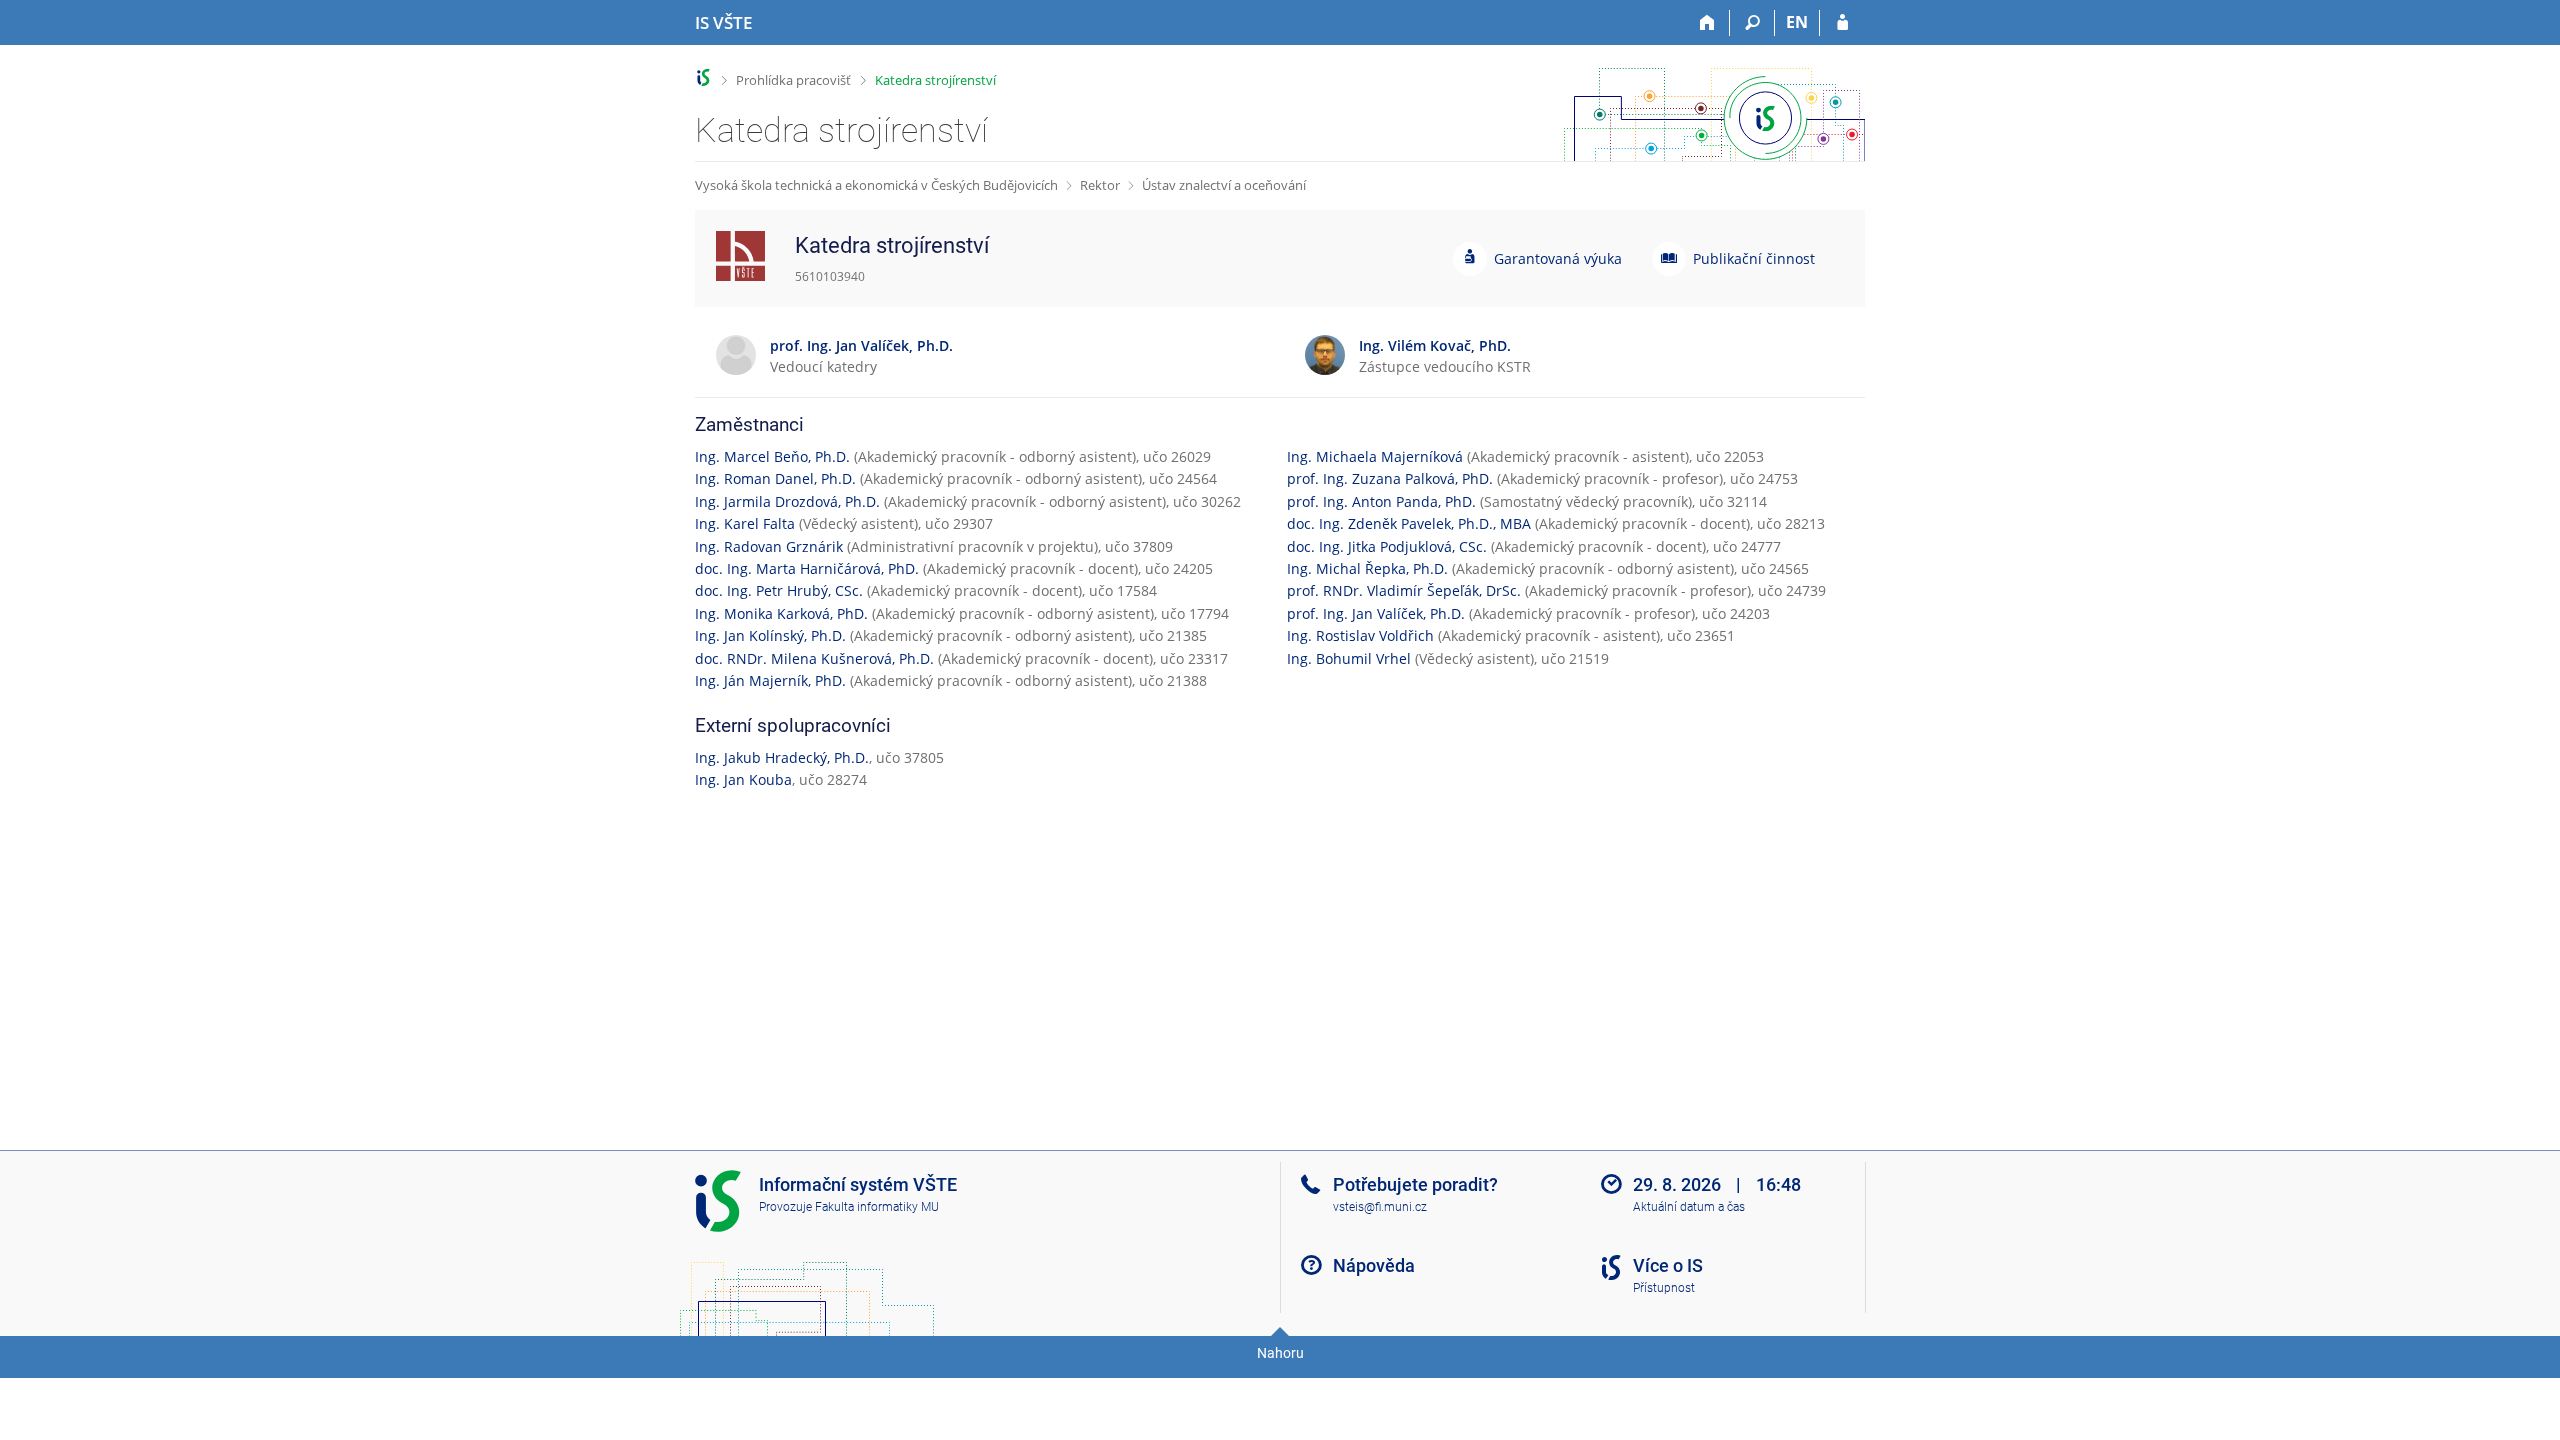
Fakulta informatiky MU (877, 1207)
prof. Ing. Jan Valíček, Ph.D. (1376, 613)
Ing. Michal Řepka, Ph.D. (1367, 568)
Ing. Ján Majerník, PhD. (770, 680)
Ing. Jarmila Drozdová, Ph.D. (787, 501)
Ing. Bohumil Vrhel (1349, 658)
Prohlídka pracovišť (793, 80)
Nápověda (1374, 1265)
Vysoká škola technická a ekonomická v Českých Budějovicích (876, 185)
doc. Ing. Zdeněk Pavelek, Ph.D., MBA (1409, 523)
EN (1797, 22)
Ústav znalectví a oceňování (1224, 185)
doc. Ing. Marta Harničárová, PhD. (807, 568)
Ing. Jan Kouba (743, 779)
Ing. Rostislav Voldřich (1360, 635)
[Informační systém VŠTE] (703, 77)
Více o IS (1668, 1265)
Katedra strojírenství (935, 80)
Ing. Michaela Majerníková (1375, 456)
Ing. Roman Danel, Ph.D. (775, 478)
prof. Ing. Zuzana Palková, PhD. (1390, 478)
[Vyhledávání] (1752, 23)
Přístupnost (1664, 1288)
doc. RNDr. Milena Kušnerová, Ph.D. (814, 658)
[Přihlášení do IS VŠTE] (1842, 23)
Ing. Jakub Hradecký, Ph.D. (782, 757)
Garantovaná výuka (1558, 258)
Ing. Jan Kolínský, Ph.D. (770, 635)
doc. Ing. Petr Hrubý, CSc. (779, 590)
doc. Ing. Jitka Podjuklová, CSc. (1387, 546)
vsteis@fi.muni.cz (1380, 1207)
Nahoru (1280, 1353)
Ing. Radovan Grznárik (769, 546)
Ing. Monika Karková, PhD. (781, 613)
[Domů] (1707, 23)
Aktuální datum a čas (1689, 1207)
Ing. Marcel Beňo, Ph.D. (772, 456)
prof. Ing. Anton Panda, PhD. (1381, 501)
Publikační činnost (1754, 258)
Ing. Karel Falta (745, 523)
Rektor (1100, 185)
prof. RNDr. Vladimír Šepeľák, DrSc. (1404, 590)
